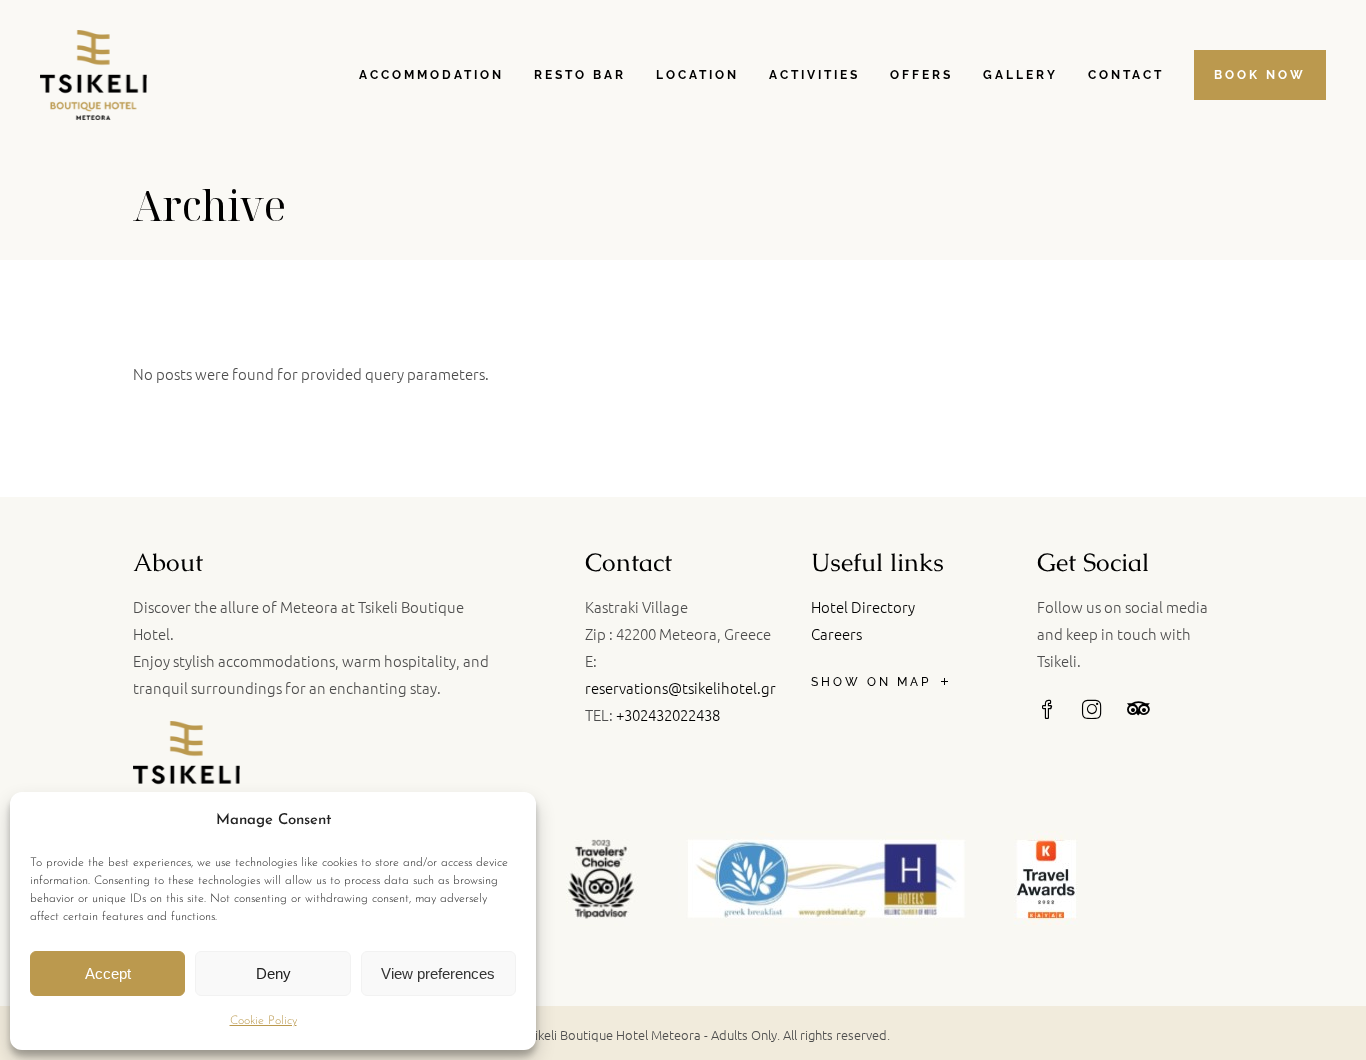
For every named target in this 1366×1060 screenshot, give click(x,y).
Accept (108, 973)
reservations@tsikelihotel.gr (680, 687)
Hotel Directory (863, 606)
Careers (836, 633)
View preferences (438, 973)
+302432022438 (668, 714)
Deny (273, 973)
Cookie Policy (263, 1021)
